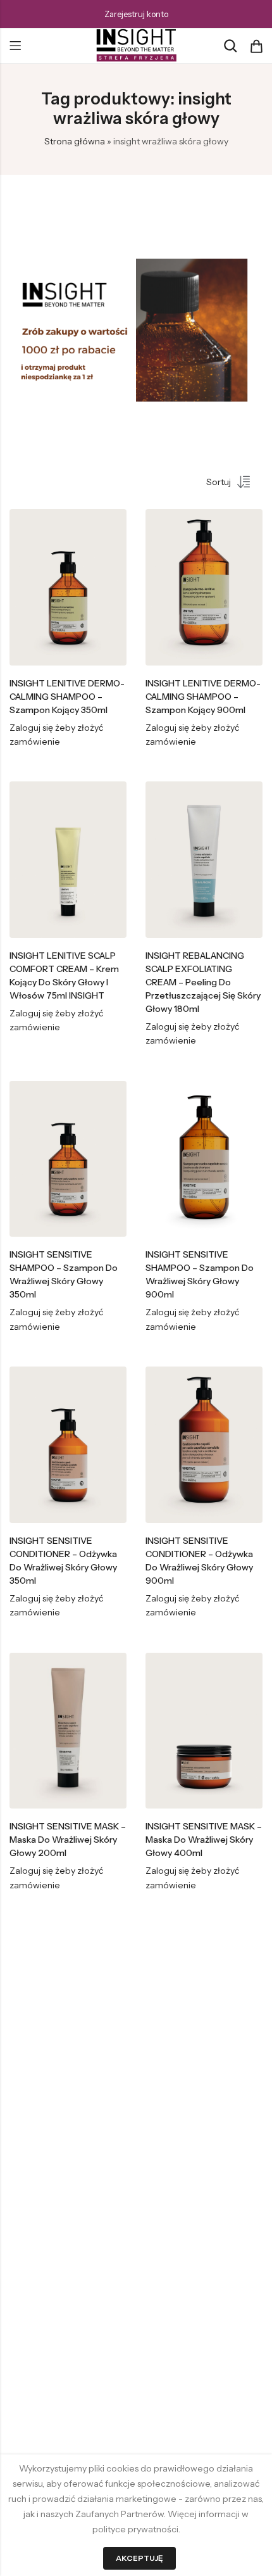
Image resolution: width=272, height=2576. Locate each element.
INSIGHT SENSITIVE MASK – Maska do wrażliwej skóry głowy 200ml (68, 1840)
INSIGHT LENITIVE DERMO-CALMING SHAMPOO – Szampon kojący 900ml (203, 697)
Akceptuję (139, 2558)
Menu (15, 46)
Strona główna (75, 141)
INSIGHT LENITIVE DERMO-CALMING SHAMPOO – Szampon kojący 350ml (67, 697)
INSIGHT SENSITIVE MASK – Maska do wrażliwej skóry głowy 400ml (204, 1840)
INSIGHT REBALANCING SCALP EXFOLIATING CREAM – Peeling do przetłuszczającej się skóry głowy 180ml (203, 982)
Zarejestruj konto (136, 14)
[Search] (230, 46)
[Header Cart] (256, 46)
